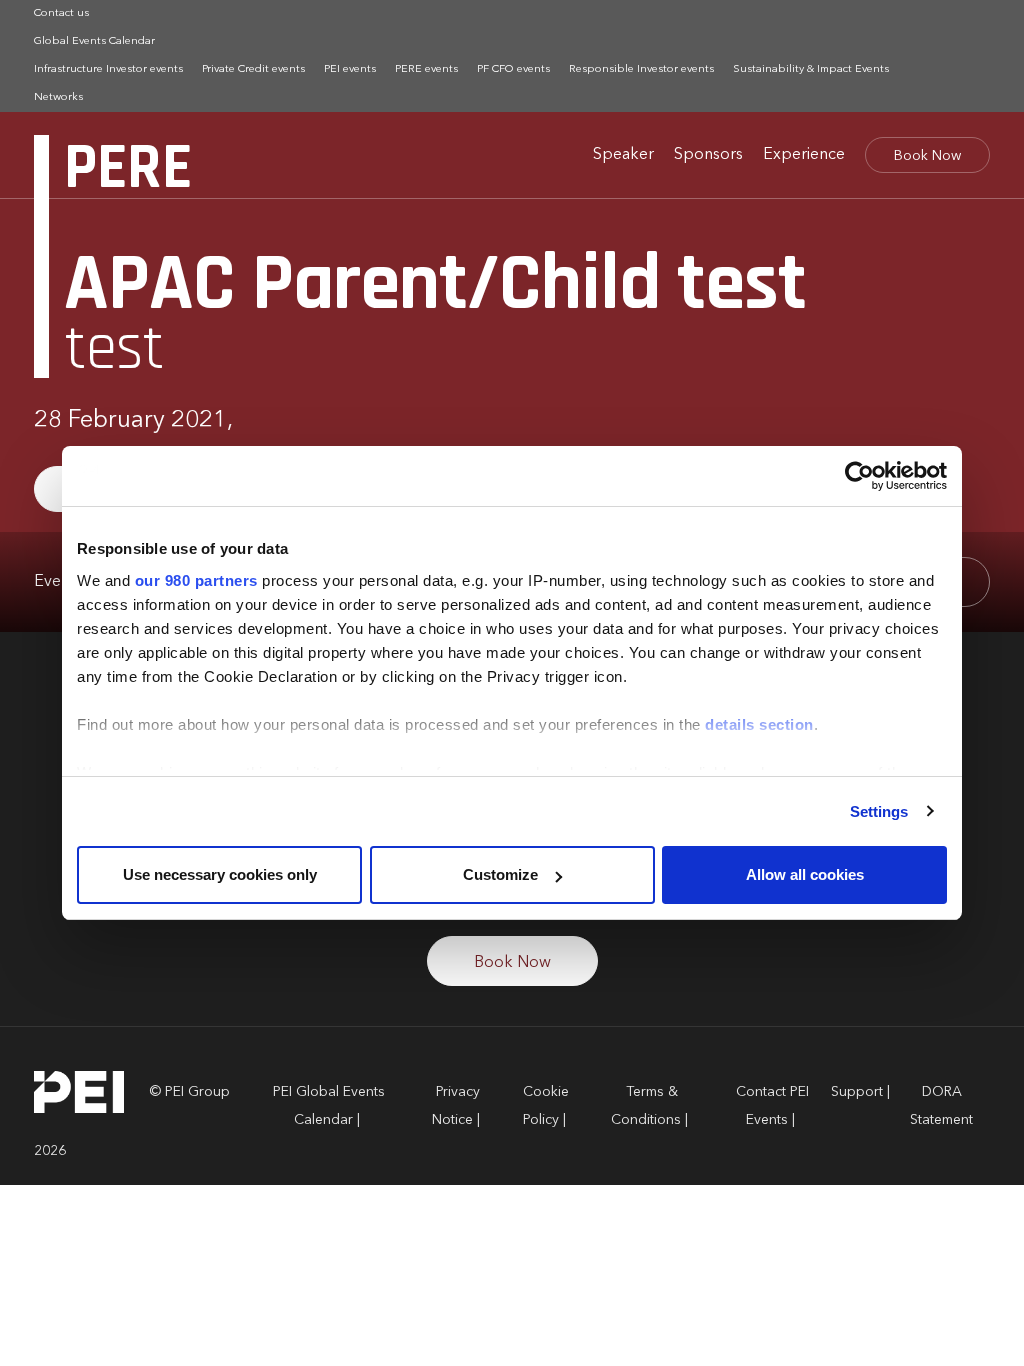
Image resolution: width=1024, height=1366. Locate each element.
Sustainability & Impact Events (811, 69)
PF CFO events (513, 69)
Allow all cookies (805, 874)
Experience (804, 155)
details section (759, 724)
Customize (500, 874)
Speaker (623, 155)
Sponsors (708, 155)
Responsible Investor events (641, 69)
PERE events (426, 69)
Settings (879, 811)
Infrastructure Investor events (108, 69)
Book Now (927, 156)
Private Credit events (253, 69)
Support (857, 1092)
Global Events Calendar (94, 41)
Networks (58, 97)
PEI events (350, 69)
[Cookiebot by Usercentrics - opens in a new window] (859, 476)
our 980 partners (196, 580)
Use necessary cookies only (220, 874)
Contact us (61, 13)
